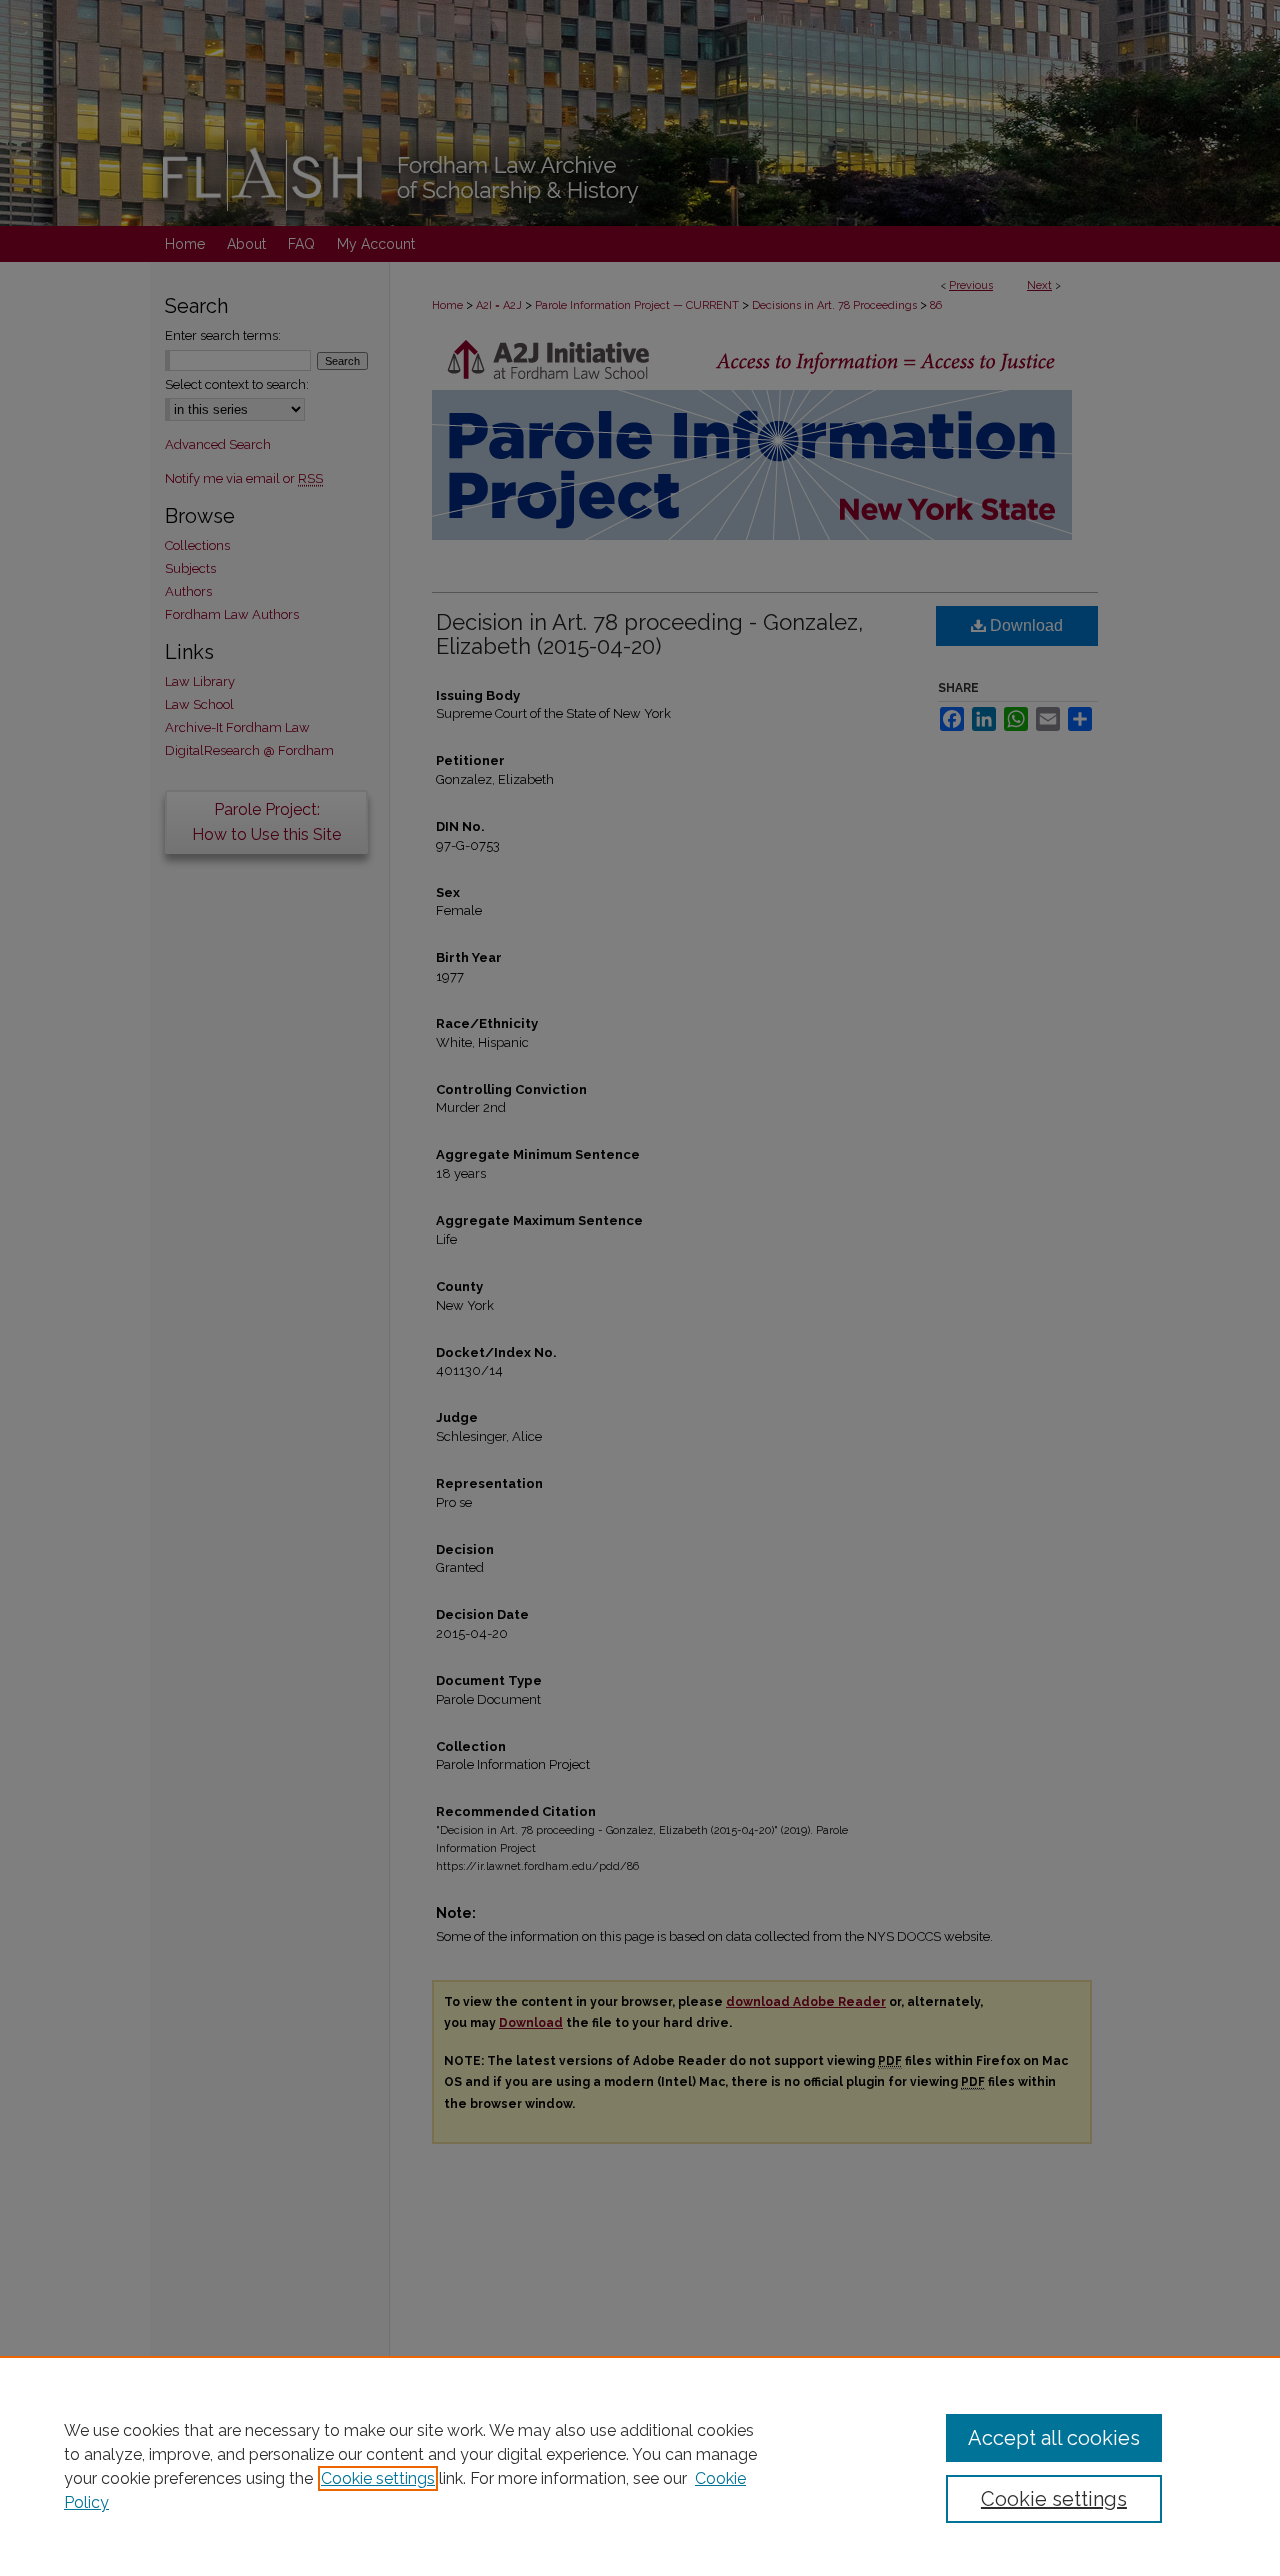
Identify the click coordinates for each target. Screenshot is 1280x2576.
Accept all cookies (1054, 2438)
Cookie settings (378, 2478)
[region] (640, 2466)
